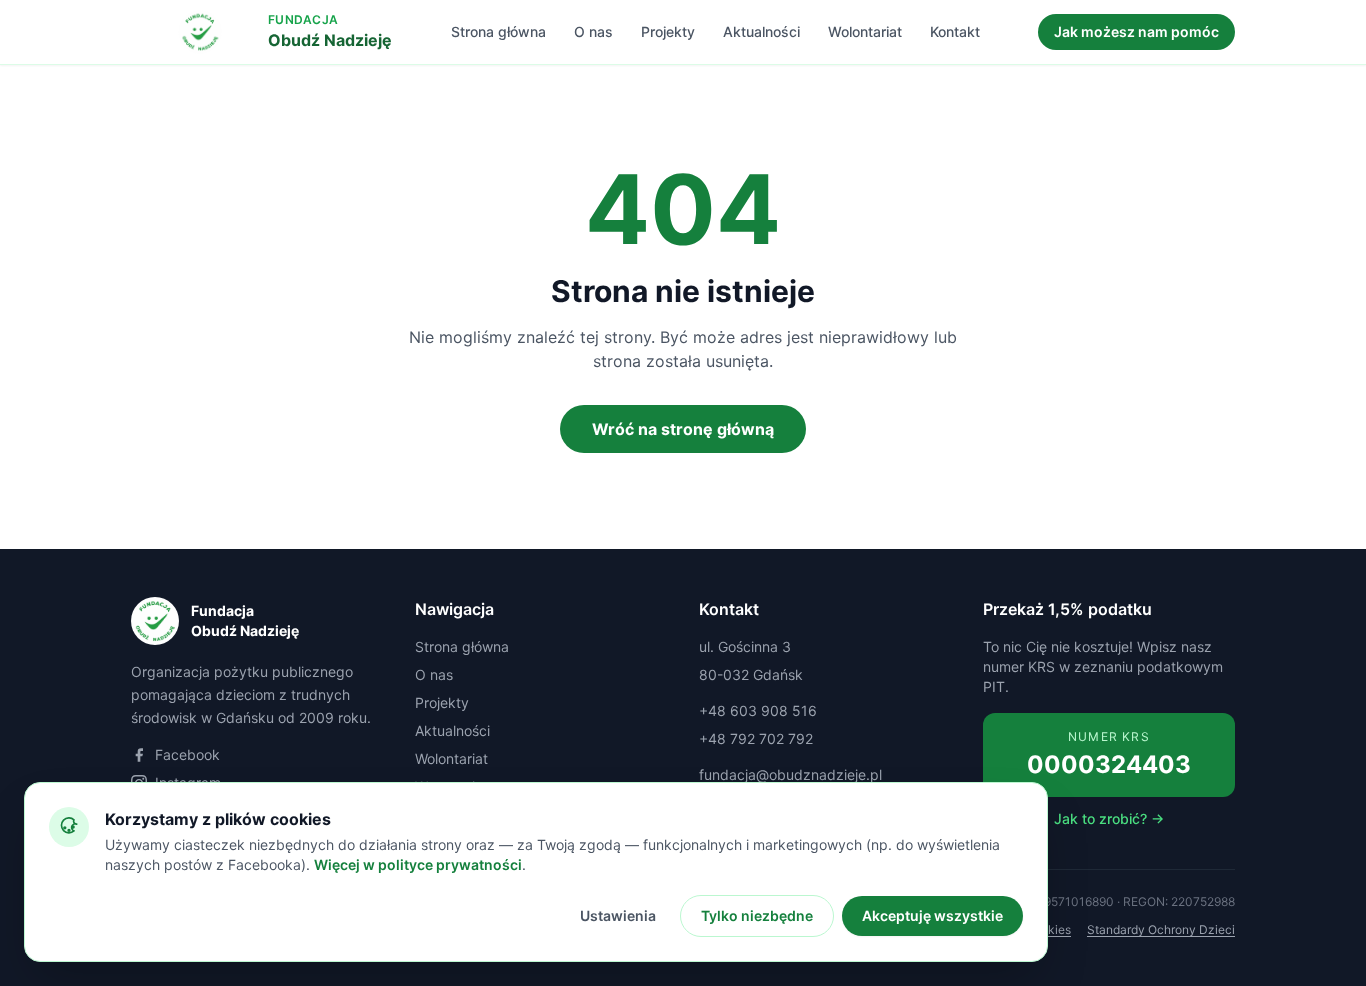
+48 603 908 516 (758, 710)
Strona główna (498, 31)
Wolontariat (865, 31)
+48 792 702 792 (756, 738)
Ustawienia (618, 915)
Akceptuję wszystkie (932, 915)
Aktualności (761, 31)
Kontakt (955, 31)
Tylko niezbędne (757, 915)
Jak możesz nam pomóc (1136, 31)
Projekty (668, 31)
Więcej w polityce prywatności (418, 864)
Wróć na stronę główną (683, 429)
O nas (593, 31)
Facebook (187, 754)
